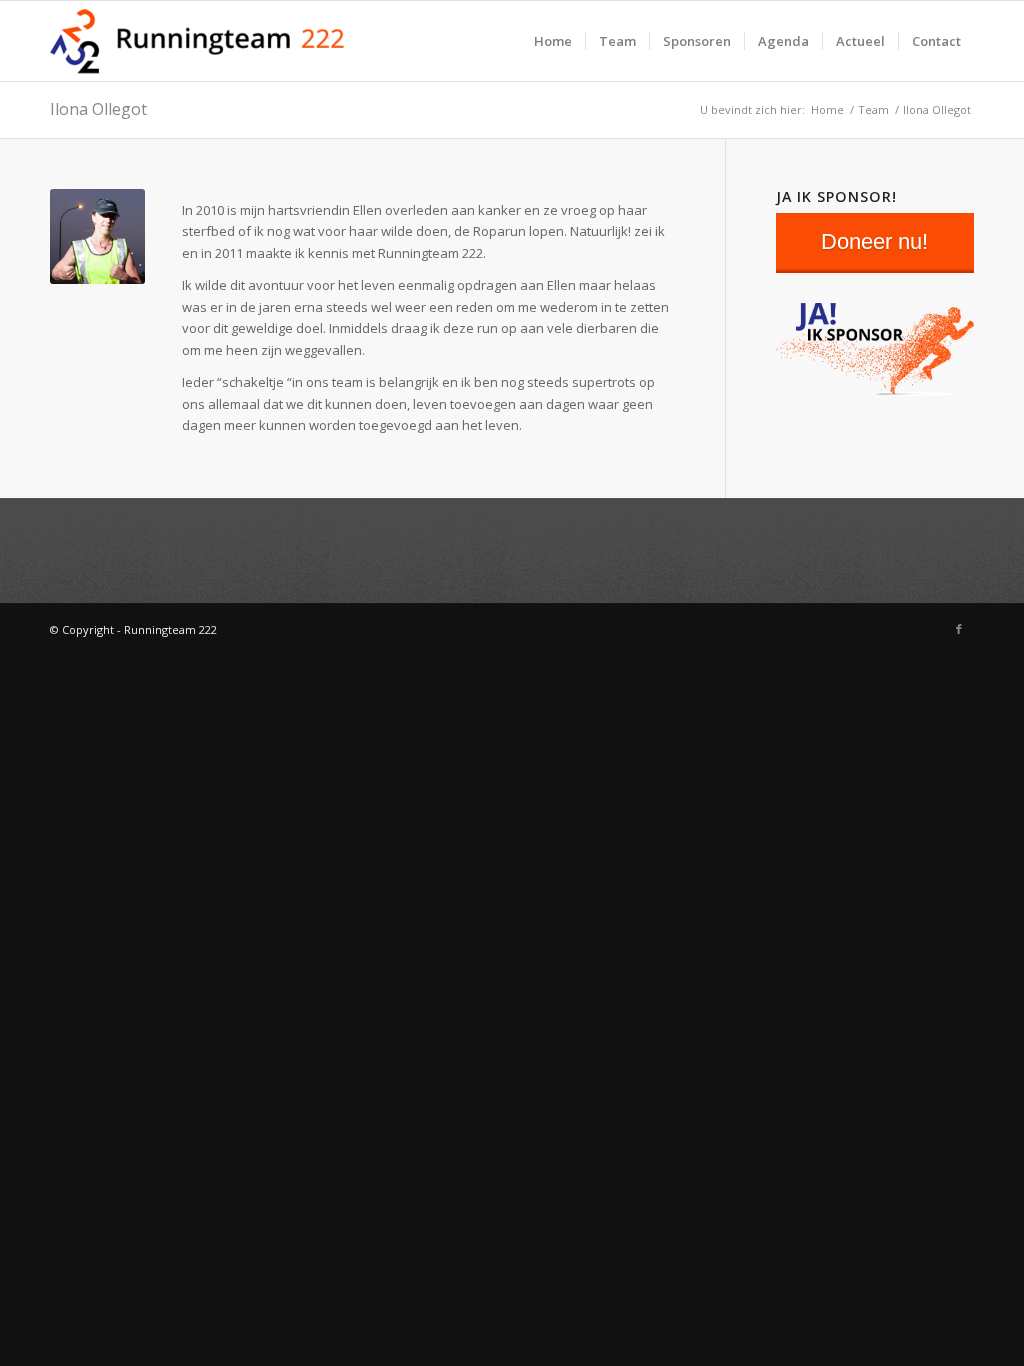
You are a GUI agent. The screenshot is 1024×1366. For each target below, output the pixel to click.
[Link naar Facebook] (959, 629)
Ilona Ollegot (98, 109)
